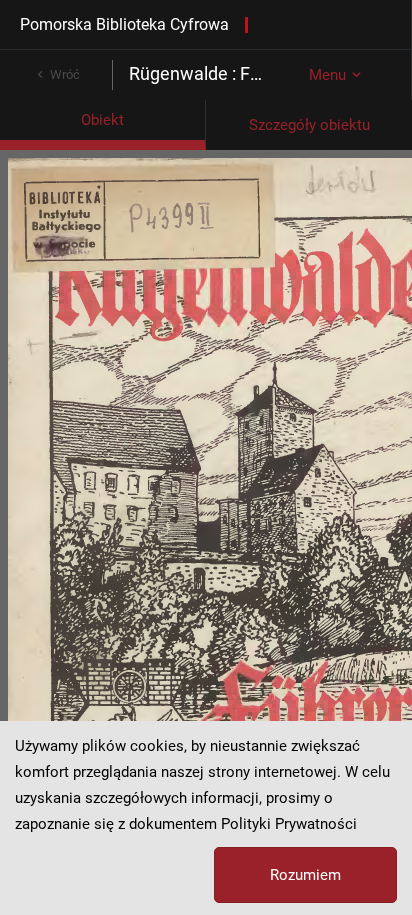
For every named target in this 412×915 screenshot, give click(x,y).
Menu (327, 75)
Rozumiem (305, 875)
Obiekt (102, 120)
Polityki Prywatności (289, 824)
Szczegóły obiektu (309, 125)
